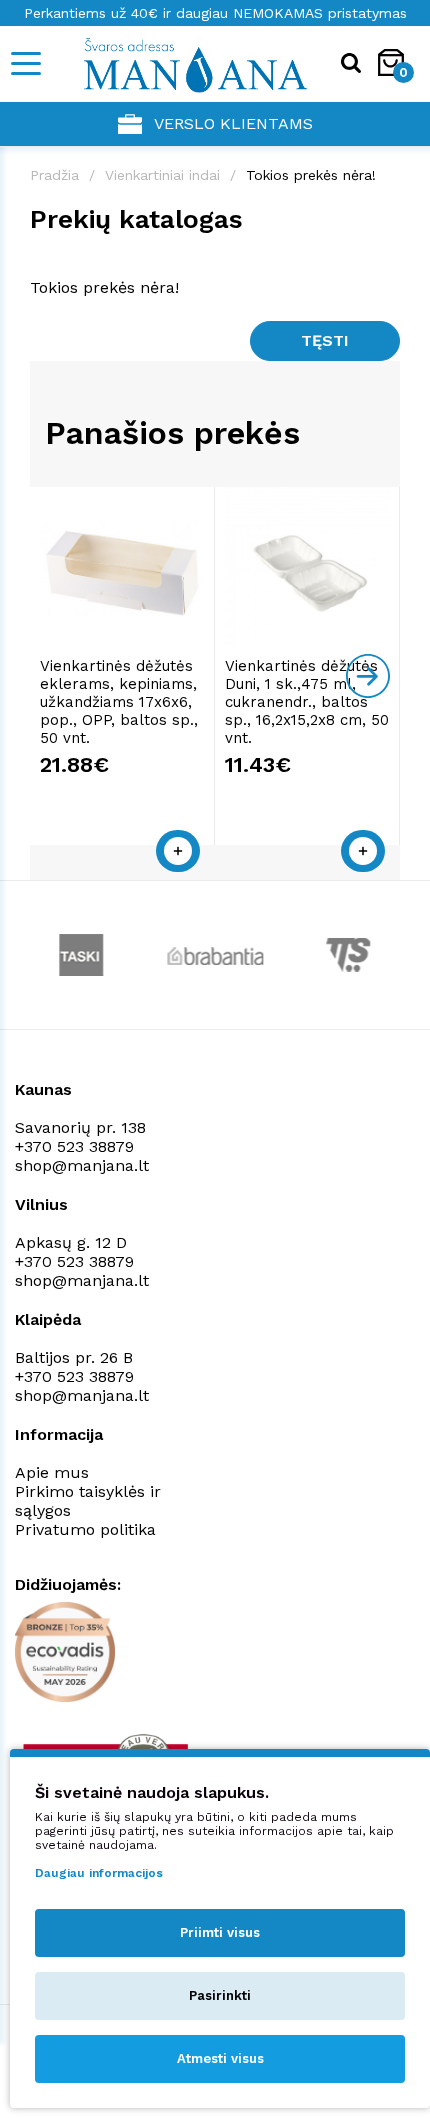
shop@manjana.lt (82, 1165)
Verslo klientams (233, 123)
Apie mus (52, 1472)
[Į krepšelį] (178, 851)
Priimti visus (220, 1932)
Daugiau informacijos (99, 1873)
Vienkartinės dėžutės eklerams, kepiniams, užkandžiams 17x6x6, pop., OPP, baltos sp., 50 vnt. (119, 702)
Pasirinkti (220, 1995)
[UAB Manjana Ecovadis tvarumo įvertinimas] (65, 1652)
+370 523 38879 (74, 1146)
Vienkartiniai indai (162, 175)
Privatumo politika (85, 1529)
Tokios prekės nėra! (311, 175)
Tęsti (325, 340)
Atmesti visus (220, 2058)
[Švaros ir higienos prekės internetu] (175, 64)
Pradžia (54, 175)
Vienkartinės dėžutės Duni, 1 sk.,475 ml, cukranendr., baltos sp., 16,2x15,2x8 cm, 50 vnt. (307, 702)
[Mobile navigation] (25, 63)
